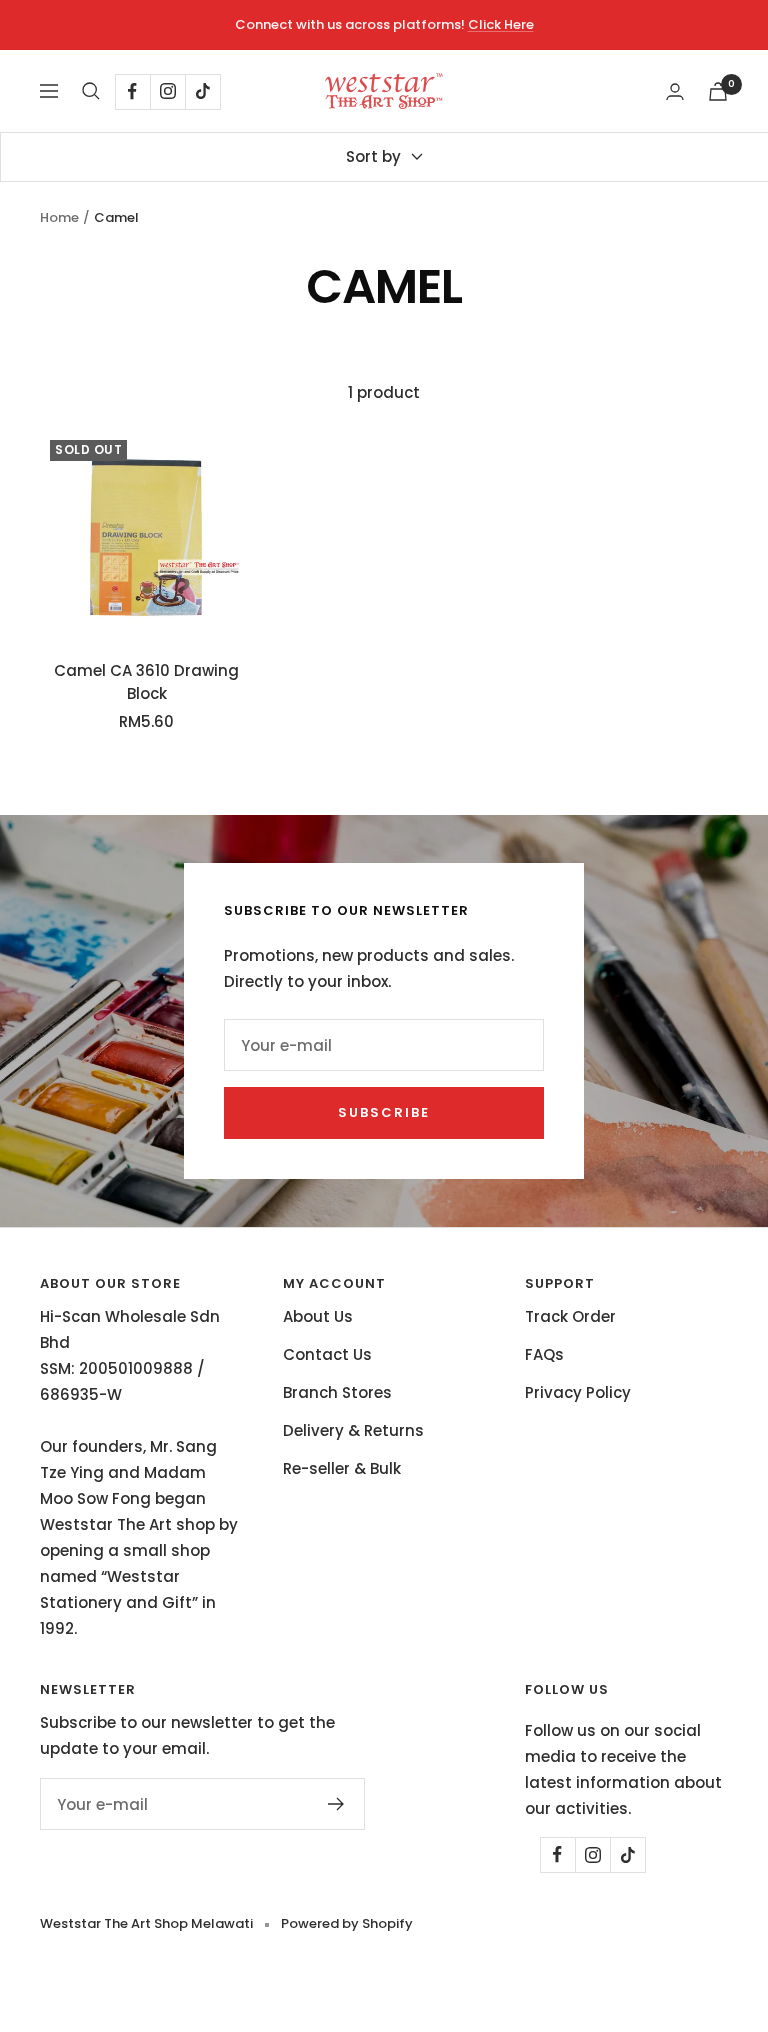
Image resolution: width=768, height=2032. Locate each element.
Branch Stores (337, 1392)
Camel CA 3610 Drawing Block (146, 682)
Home (59, 217)
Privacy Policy (578, 1392)
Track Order (570, 1316)
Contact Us (327, 1354)
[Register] (336, 1804)
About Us (318, 1316)
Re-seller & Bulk (342, 1468)
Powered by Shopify (347, 1923)
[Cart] (718, 91)
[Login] (675, 91)
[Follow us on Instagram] (167, 91)
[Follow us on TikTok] (202, 91)
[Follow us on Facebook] (132, 91)
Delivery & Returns (353, 1430)
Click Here (501, 24)
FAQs (544, 1354)
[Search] (91, 91)
